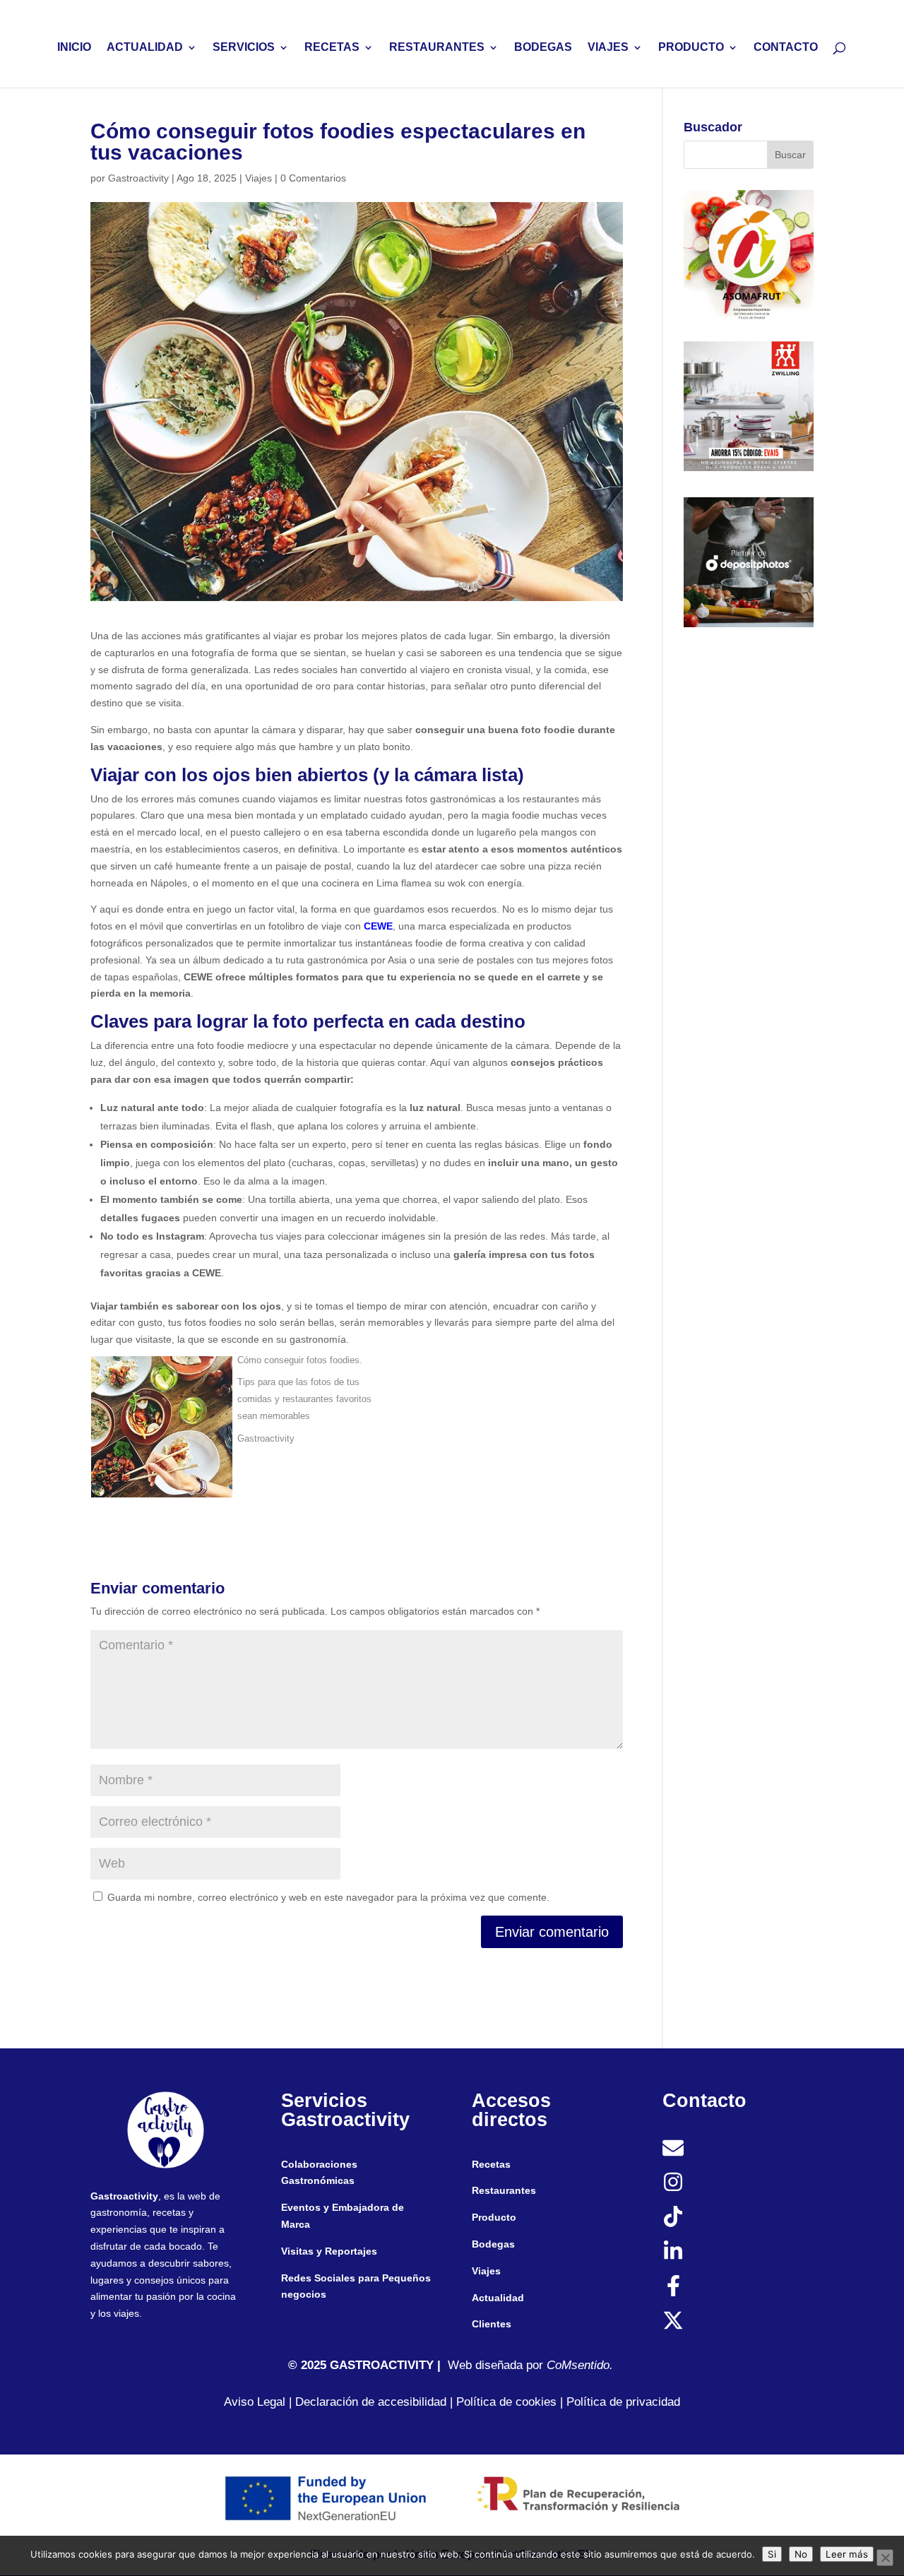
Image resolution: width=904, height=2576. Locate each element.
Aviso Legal (255, 2402)
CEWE (378, 926)
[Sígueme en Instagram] (673, 2182)
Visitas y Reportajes (329, 2251)
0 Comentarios (313, 178)
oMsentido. (584, 2365)
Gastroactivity (138, 178)
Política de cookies (506, 2402)
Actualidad (498, 2298)
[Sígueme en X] (673, 2320)
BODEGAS (543, 48)
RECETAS (332, 48)
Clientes (492, 2324)
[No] (885, 2558)
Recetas (491, 2164)
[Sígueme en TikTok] (673, 2216)
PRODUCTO (691, 48)
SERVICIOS (244, 48)
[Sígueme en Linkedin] (673, 2251)
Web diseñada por (501, 2365)
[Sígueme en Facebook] (673, 2286)
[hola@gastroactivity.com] (673, 2148)
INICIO (74, 48)
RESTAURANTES (437, 48)
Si (772, 2554)
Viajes (258, 178)
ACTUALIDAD (145, 48)
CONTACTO (786, 48)
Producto (494, 2217)
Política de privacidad (623, 2402)
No (801, 2554)
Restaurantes (504, 2190)
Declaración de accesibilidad (369, 2402)
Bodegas (493, 2244)
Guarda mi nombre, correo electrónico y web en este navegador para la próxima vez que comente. (328, 1897)
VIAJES (608, 48)
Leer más (847, 2554)
